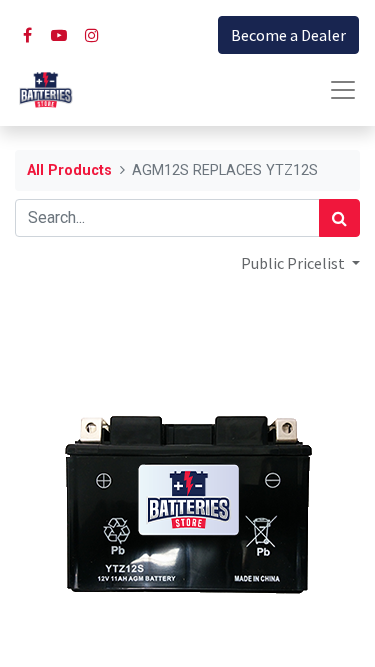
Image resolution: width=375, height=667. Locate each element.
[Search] (339, 218)
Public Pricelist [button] (294, 263)
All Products (69, 170)
